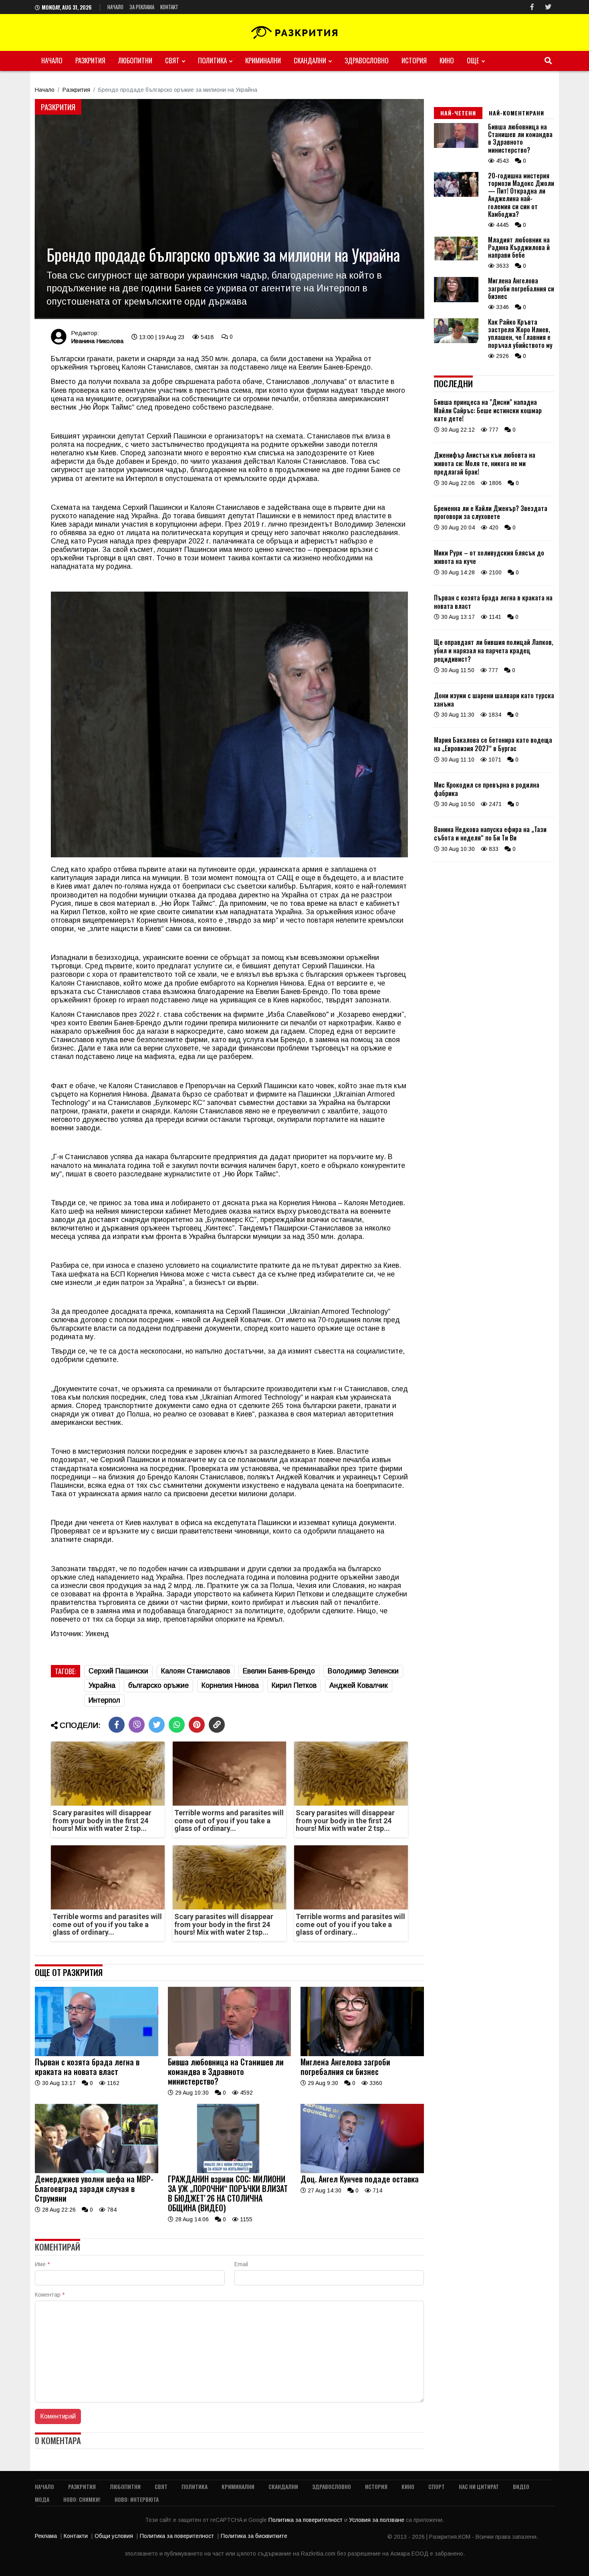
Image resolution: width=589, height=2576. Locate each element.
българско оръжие (158, 1685)
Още (473, 60)
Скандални (310, 60)
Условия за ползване (377, 2520)
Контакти (76, 2536)
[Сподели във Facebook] (117, 1725)
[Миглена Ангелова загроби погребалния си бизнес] (362, 2054)
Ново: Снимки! (82, 2499)
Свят (172, 60)
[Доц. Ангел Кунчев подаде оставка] (362, 2171)
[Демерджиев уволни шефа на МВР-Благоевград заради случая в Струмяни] (97, 2171)
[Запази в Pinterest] (197, 1725)
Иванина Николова (97, 341)
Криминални (263, 60)
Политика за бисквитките (254, 2536)
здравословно (367, 60)
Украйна (102, 1685)
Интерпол (104, 1700)
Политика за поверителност (306, 2520)
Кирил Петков (294, 1685)
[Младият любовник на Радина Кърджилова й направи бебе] (456, 259)
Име (42, 2264)
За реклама (142, 7)
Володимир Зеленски (363, 1671)
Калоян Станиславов (196, 1671)
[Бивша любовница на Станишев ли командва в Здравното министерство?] (230, 2054)
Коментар (50, 2295)
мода (42, 2499)
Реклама (46, 2536)
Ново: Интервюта (137, 2499)
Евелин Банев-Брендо (279, 1671)
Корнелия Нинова (230, 1685)
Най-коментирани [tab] (516, 113)
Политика (212, 60)
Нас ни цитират (479, 2486)
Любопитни (135, 60)
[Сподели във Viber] (137, 1725)
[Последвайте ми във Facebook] (532, 7)
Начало (115, 7)
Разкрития (90, 60)
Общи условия (114, 2536)
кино (447, 60)
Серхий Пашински (118, 1671)
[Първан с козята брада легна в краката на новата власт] (97, 2054)
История (414, 60)
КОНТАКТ (169, 7)
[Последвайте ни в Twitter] (548, 7)
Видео (521, 2486)
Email (241, 2264)
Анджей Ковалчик (359, 1685)
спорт (437, 2486)
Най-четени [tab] (458, 113)
